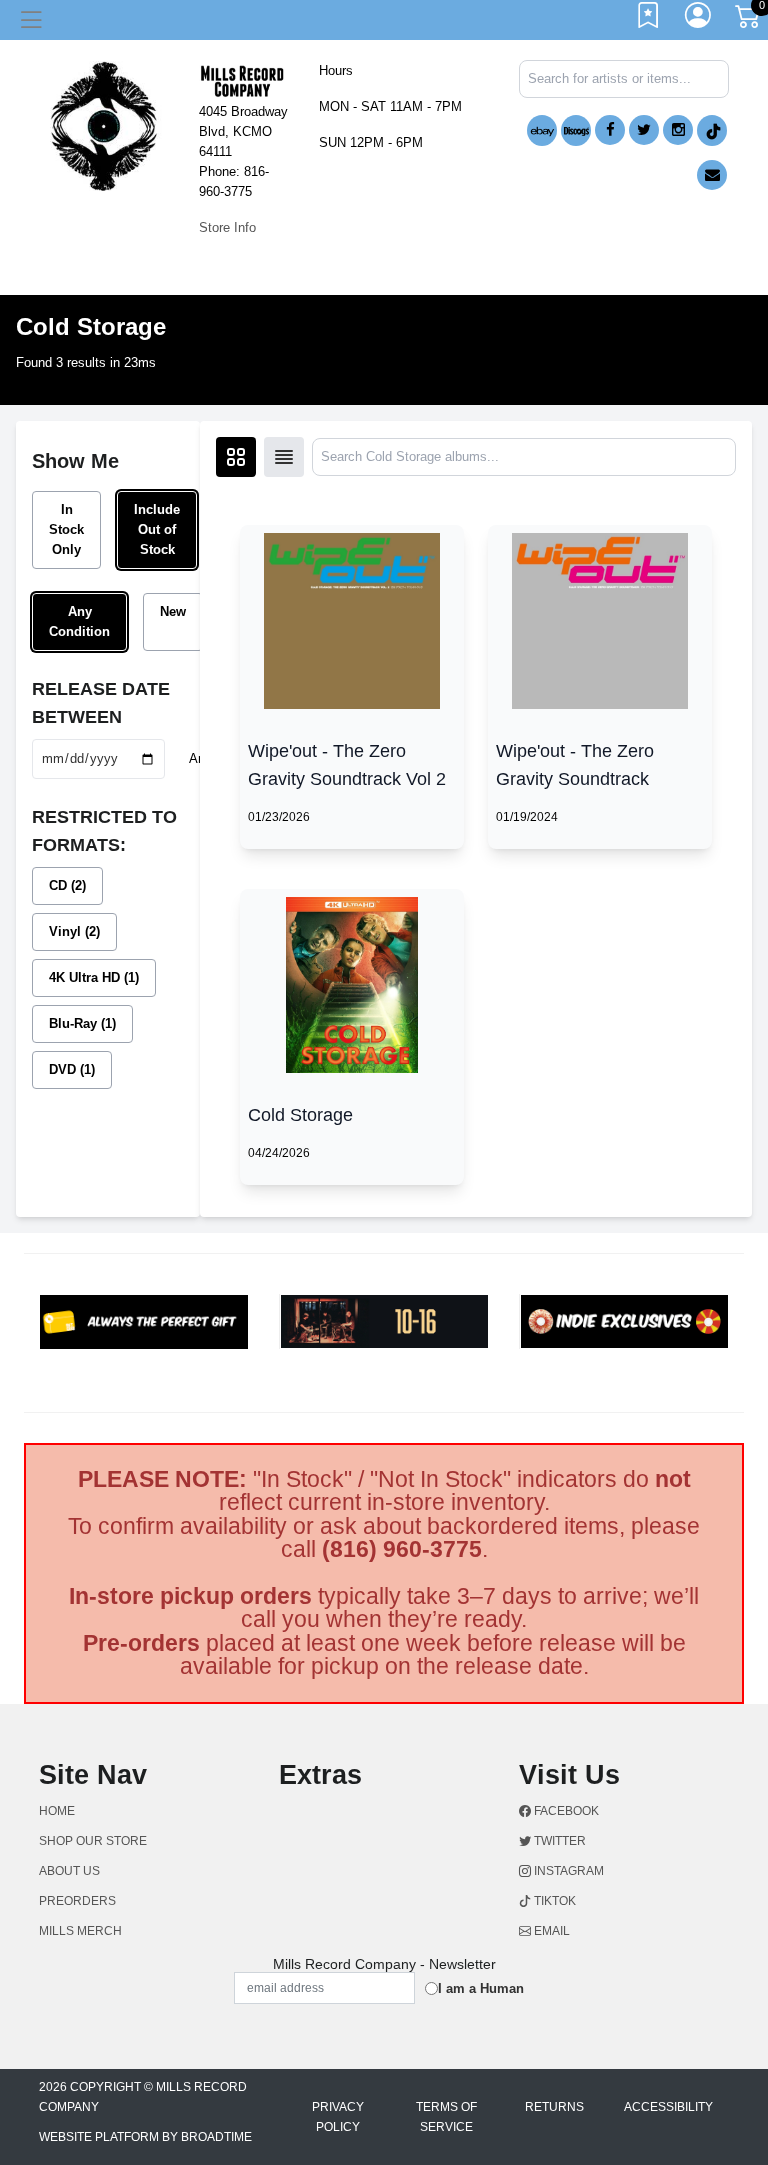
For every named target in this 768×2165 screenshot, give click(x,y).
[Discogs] (576, 130)
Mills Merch (80, 1931)
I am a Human (481, 1988)
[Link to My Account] (699, 20)
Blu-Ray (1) (82, 1023)
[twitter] (644, 130)
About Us (69, 1871)
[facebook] (610, 130)
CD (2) (67, 885)
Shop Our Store (93, 1841)
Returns (554, 2107)
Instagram (567, 1871)
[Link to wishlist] (649, 20)
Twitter (558, 1841)
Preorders (77, 1901)
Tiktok (553, 1901)
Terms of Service (446, 2117)
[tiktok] (712, 130)
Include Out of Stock (157, 529)
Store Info (227, 227)
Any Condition (79, 621)
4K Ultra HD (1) (94, 977)
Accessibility (668, 2107)
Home (57, 1811)
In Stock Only (66, 529)
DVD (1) (72, 1069)
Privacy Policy (338, 2117)
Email (550, 1931)
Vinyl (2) (74, 931)
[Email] (712, 175)
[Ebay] (542, 130)
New (173, 611)
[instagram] (678, 130)
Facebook (565, 1811)
